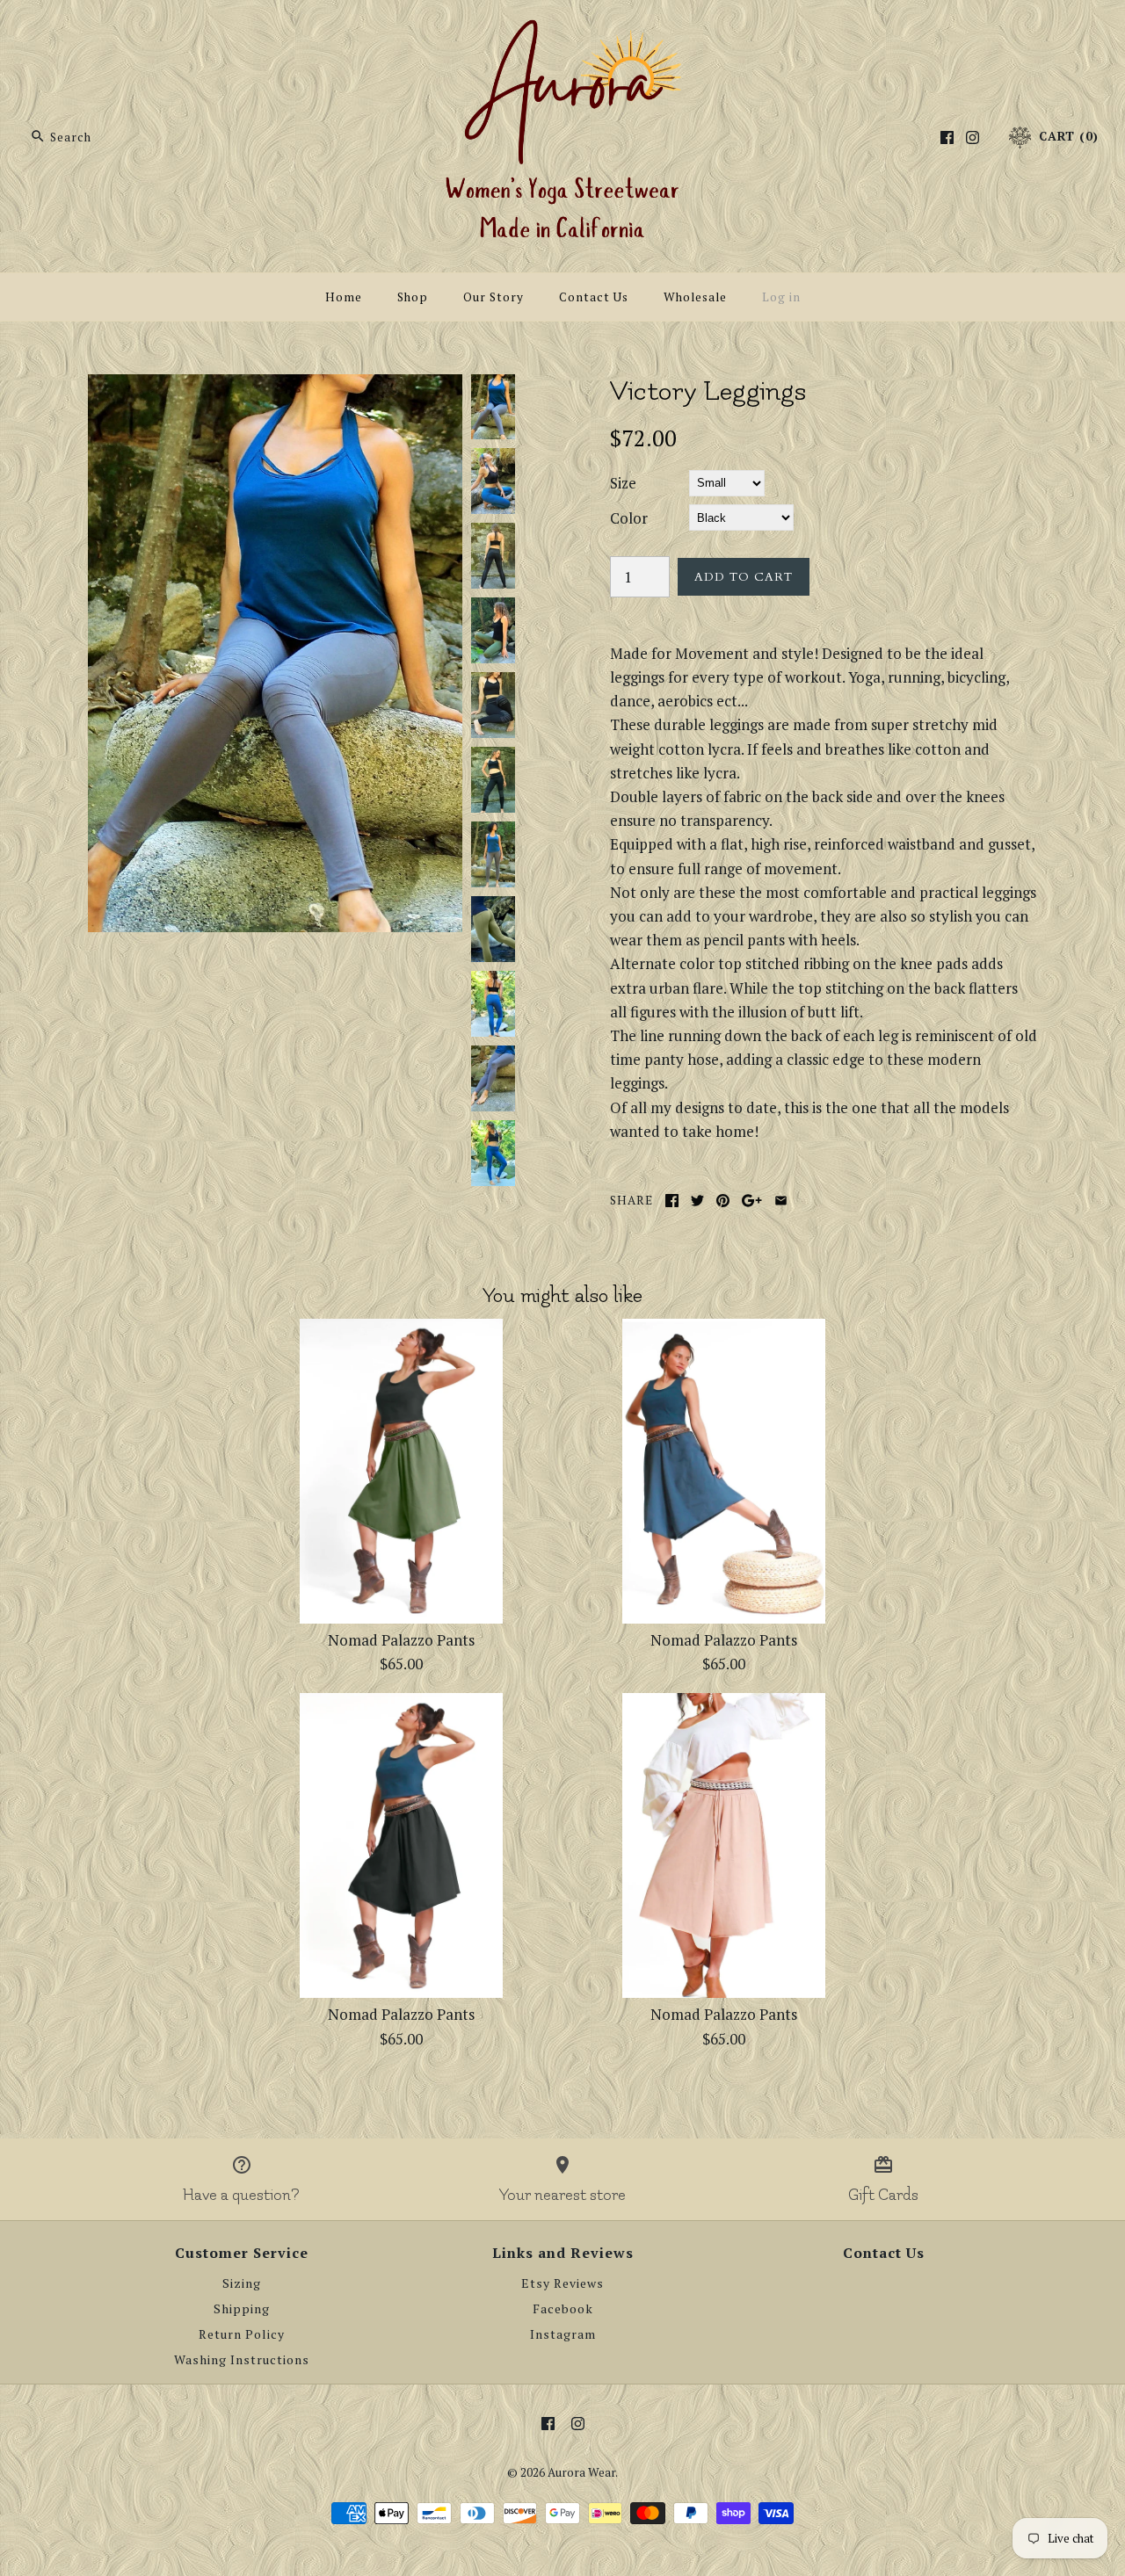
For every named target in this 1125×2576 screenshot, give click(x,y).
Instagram (563, 2334)
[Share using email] (781, 1201)
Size (623, 483)
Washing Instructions (242, 2360)
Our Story (494, 297)
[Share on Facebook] (672, 1201)
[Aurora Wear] (562, 29)
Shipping (242, 2309)
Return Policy (242, 2334)
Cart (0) (1067, 136)
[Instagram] (973, 137)
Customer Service (242, 2253)
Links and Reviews (563, 2253)
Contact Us (594, 297)
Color (629, 518)
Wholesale (695, 297)
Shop (413, 297)
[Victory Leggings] (275, 386)
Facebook (563, 2309)
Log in (781, 297)
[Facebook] (947, 137)
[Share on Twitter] (697, 1201)
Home (344, 297)
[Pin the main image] (723, 1201)
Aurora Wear (581, 2472)
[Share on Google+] (752, 1201)
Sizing (242, 2283)
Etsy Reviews (562, 2283)
